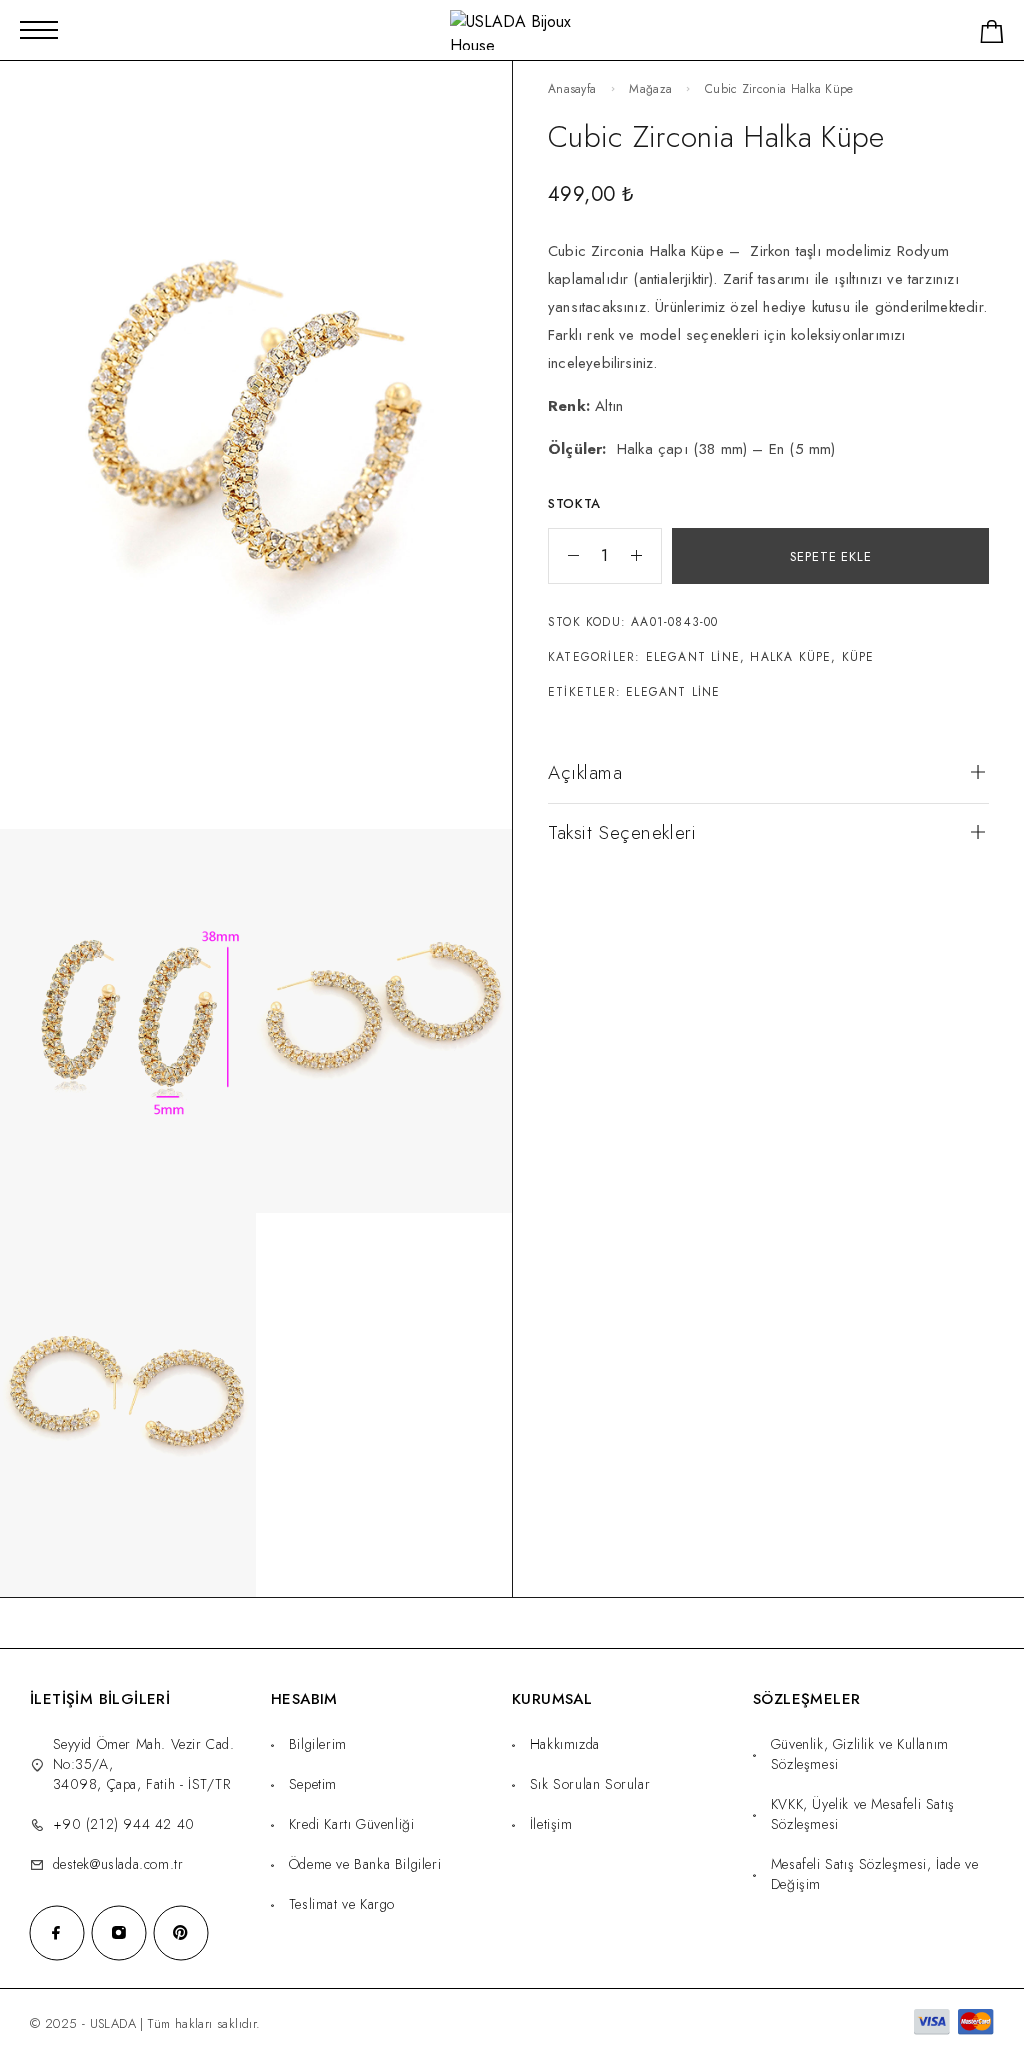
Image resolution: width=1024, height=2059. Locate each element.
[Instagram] (119, 1933)
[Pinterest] (181, 1933)
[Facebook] (57, 1933)
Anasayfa (572, 89)
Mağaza (650, 89)
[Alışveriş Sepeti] (992, 35)
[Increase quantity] (646, 556)
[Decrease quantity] (564, 556)
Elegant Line (693, 657)
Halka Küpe (790, 657)
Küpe (858, 657)
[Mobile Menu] (39, 30)
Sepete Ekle (831, 556)
